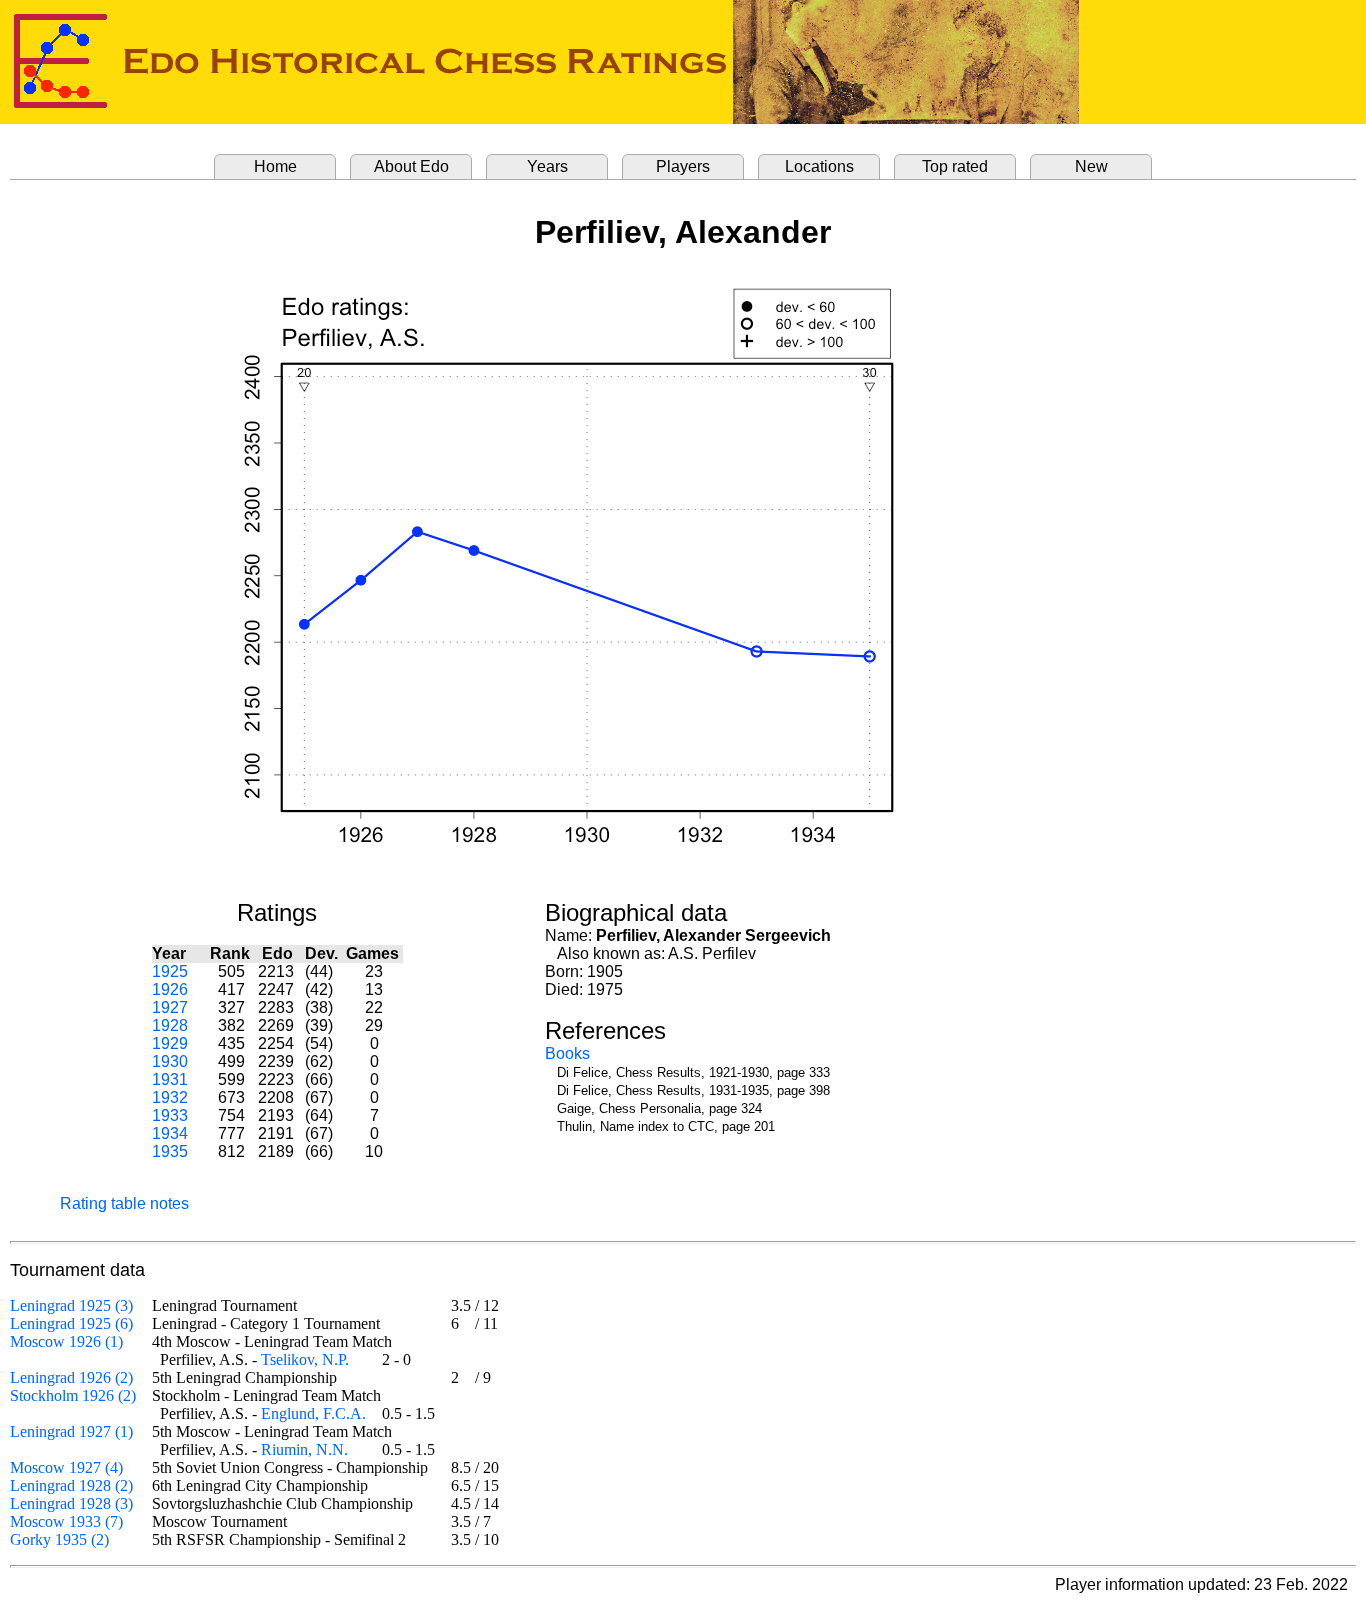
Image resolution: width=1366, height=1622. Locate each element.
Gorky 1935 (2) (59, 1539)
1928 (170, 1025)
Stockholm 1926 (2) (73, 1395)
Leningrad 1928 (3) (71, 1503)
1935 (170, 1151)
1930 (170, 1061)
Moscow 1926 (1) (66, 1341)
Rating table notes (124, 1203)
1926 (170, 989)
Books (567, 1053)
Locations (819, 166)
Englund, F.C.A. (313, 1413)
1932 (170, 1097)
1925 (170, 971)
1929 (170, 1043)
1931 (170, 1079)
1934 (170, 1133)
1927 (170, 1007)
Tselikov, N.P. (305, 1359)
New (1091, 166)
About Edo (411, 166)
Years (547, 166)
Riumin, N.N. (304, 1449)
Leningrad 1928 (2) (71, 1485)
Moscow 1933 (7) (66, 1521)
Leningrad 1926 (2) (71, 1377)
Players (683, 166)
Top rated (955, 166)
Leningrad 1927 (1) (71, 1431)
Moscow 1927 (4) (66, 1467)
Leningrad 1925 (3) (71, 1305)
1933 (170, 1115)
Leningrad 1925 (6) (71, 1323)
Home (275, 166)
